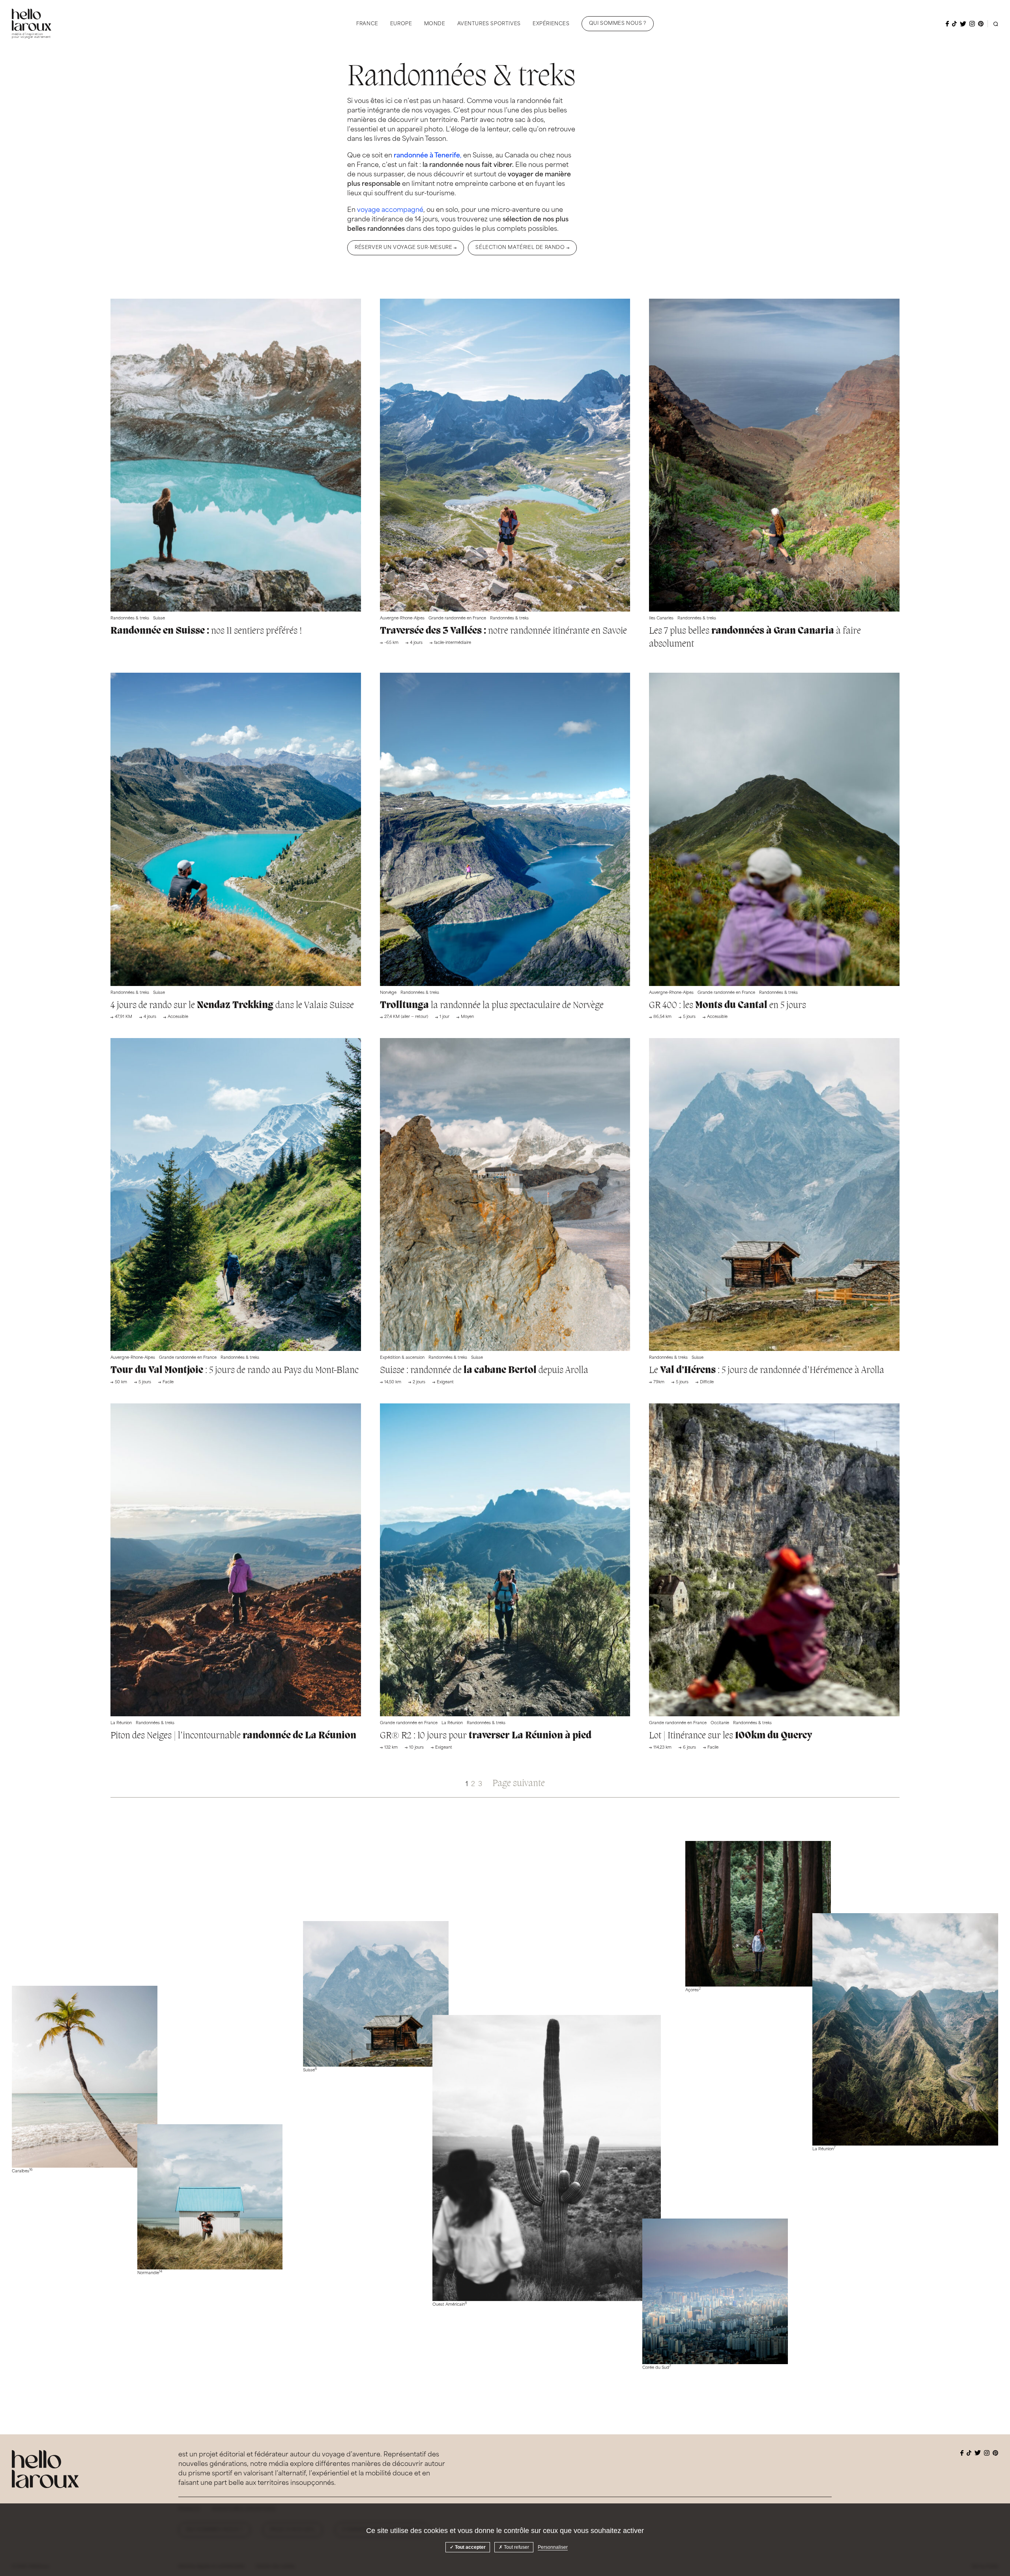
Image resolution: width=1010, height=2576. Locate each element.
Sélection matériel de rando (520, 248)
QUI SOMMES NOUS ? (618, 24)
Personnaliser (553, 2547)
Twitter (963, 24)
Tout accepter (470, 2547)
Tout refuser (516, 2547)
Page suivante (519, 1784)
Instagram (972, 24)
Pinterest (981, 24)
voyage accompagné (390, 210)
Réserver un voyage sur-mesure (403, 248)
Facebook (947, 24)
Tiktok (954, 24)
